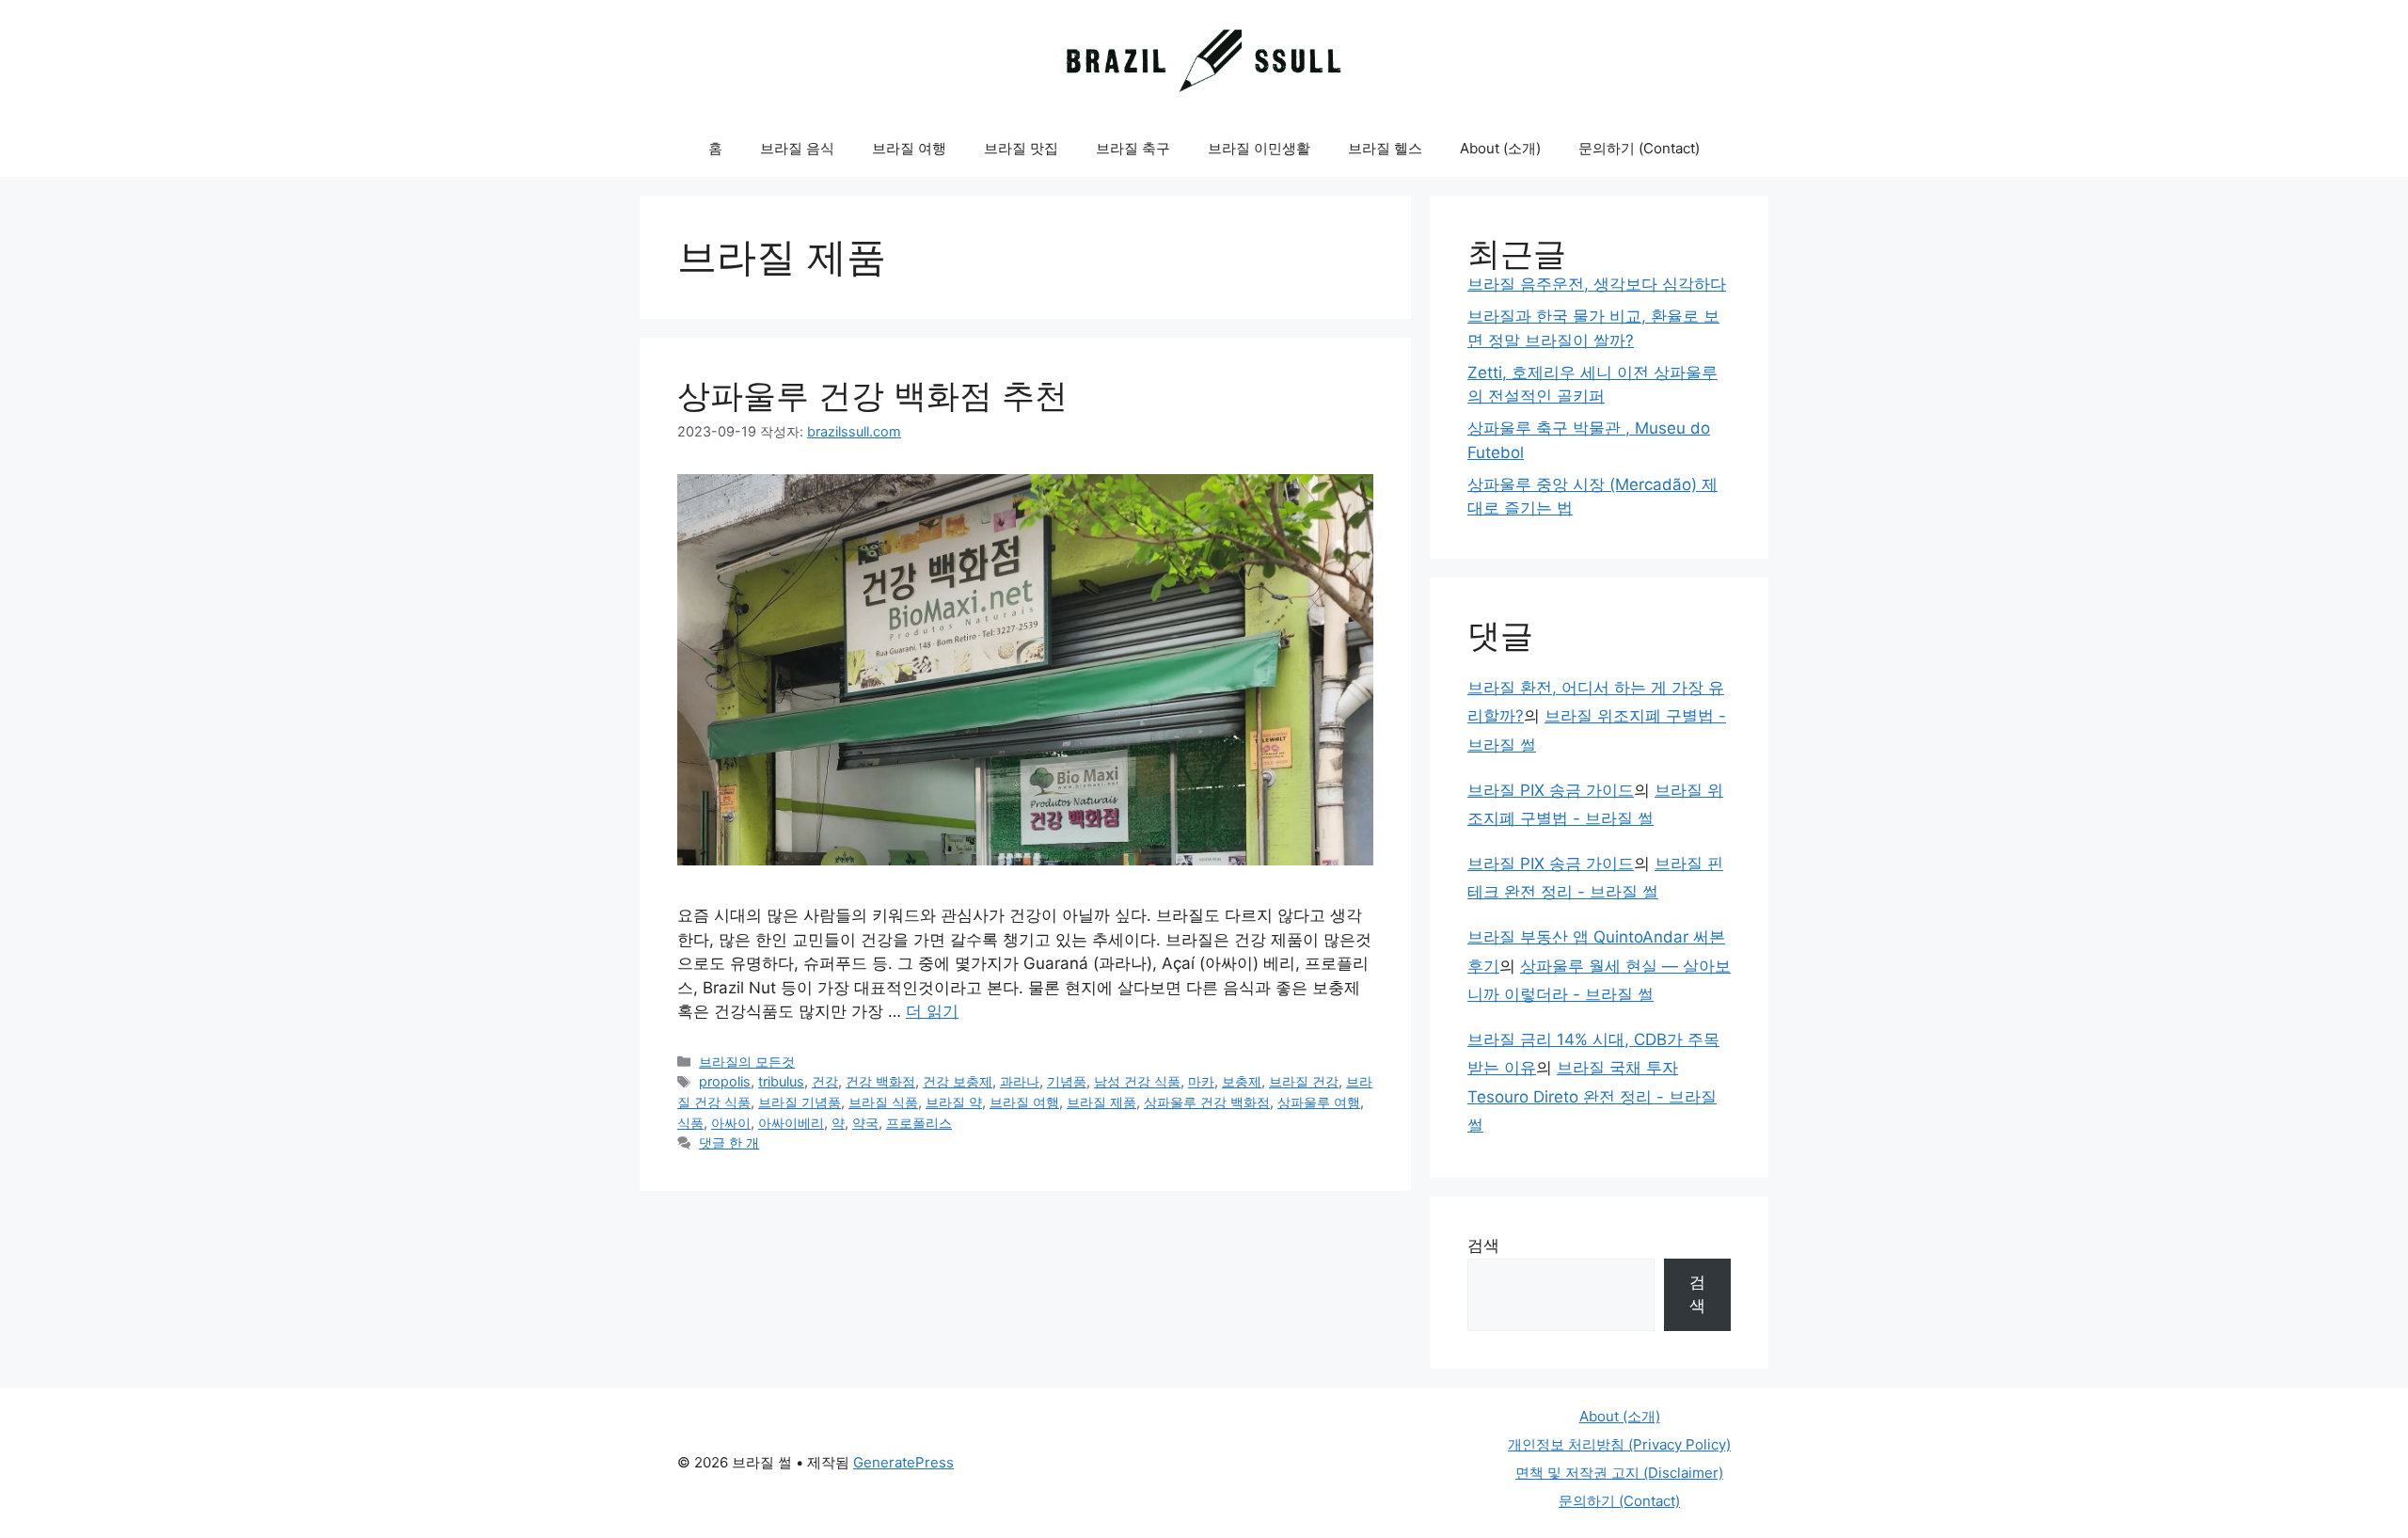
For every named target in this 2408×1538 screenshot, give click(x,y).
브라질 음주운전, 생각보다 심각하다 (1597, 284)
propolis (725, 1081)
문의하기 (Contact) (1639, 148)
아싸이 (731, 1123)
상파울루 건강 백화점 (1207, 1102)
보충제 (1242, 1081)
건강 (825, 1081)
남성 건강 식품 (1137, 1081)
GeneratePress (903, 1462)
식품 (690, 1123)
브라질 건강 (1304, 1081)
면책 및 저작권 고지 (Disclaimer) (1619, 1473)
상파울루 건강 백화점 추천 (872, 395)
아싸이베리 (791, 1123)
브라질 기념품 (800, 1102)
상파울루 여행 (1319, 1102)
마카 (1201, 1081)
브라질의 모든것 (747, 1062)
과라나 (1020, 1081)
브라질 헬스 (1385, 148)
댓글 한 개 (729, 1142)
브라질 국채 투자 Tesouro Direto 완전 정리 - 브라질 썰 (1592, 1096)
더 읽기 (932, 1011)
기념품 (1067, 1081)
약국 (865, 1123)
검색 (1483, 1245)
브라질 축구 (1133, 148)
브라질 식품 (883, 1102)
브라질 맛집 (1021, 148)
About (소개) (1500, 148)
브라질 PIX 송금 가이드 (1551, 790)
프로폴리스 (919, 1123)
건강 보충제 (958, 1081)
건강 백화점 (880, 1081)
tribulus (781, 1081)
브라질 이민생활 (1259, 148)
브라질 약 (954, 1102)
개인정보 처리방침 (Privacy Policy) (1619, 1444)
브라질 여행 (909, 148)
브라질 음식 (797, 148)
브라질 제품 (1101, 1102)
